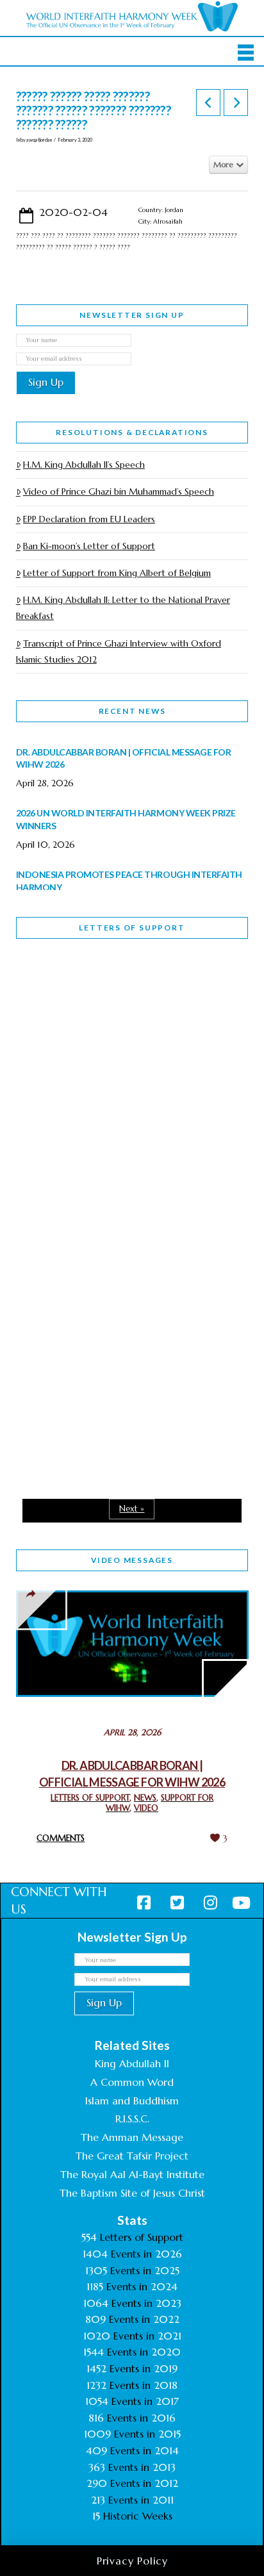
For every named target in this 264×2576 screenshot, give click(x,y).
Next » (132, 1509)
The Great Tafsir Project (132, 2156)
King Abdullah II (132, 2063)
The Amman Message (132, 2137)
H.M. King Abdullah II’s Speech (84, 465)
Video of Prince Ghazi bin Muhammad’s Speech (119, 491)
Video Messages (132, 1560)
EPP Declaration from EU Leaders (89, 519)
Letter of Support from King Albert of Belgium (117, 573)
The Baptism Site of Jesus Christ (132, 2193)
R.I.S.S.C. (132, 2118)
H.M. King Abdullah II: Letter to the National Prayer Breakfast (123, 608)
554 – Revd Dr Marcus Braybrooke (100, 1184)
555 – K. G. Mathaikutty (105, 1001)
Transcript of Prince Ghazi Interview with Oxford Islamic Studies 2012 (119, 651)
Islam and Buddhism (132, 2101)
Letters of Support (132, 928)
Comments (61, 1838)
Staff (49, 1094)
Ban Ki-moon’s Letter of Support (89, 546)
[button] (246, 53)
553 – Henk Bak (82, 1350)
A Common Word (132, 2082)
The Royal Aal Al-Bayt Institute (132, 2174)
